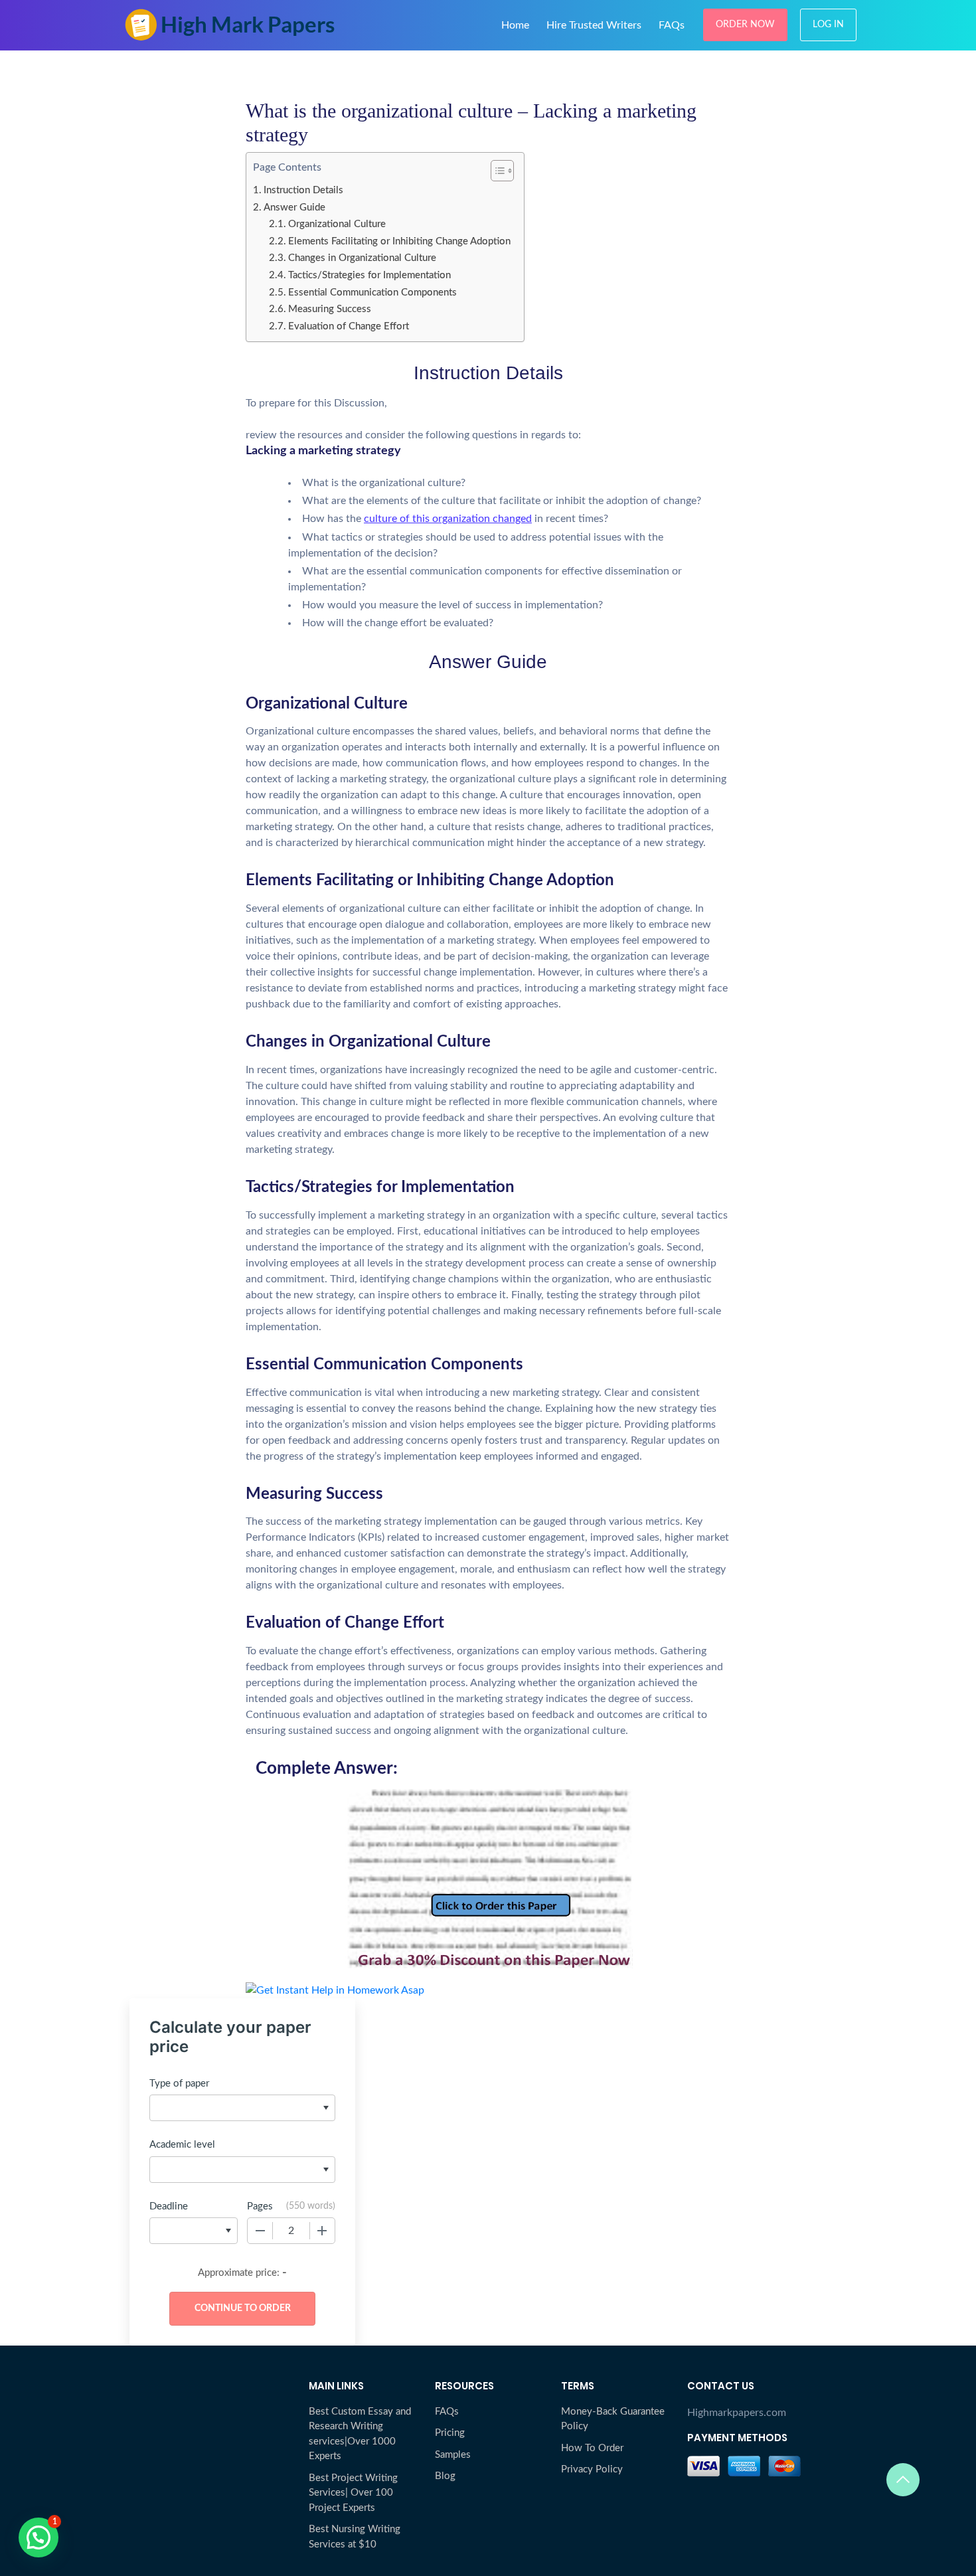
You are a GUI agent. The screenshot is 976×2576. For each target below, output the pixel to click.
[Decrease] (260, 2231)
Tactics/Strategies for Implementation (369, 275)
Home (515, 25)
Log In (828, 25)
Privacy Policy (592, 2469)
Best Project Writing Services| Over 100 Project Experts (353, 2493)
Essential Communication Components (372, 293)
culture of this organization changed (448, 519)
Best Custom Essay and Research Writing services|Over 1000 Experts (360, 2434)
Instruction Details (303, 190)
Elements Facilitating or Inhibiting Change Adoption (399, 241)
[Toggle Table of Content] (496, 171)
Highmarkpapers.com (737, 2413)
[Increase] (322, 2231)
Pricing (450, 2433)
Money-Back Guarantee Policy (613, 2419)
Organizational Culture (337, 224)
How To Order (592, 2448)
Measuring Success (330, 309)
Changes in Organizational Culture (362, 258)
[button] (39, 2537)
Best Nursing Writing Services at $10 (355, 2537)
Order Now (745, 25)
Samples (453, 2455)
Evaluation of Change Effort (349, 326)
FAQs (672, 25)
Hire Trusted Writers (594, 25)
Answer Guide (294, 208)
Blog (445, 2476)
